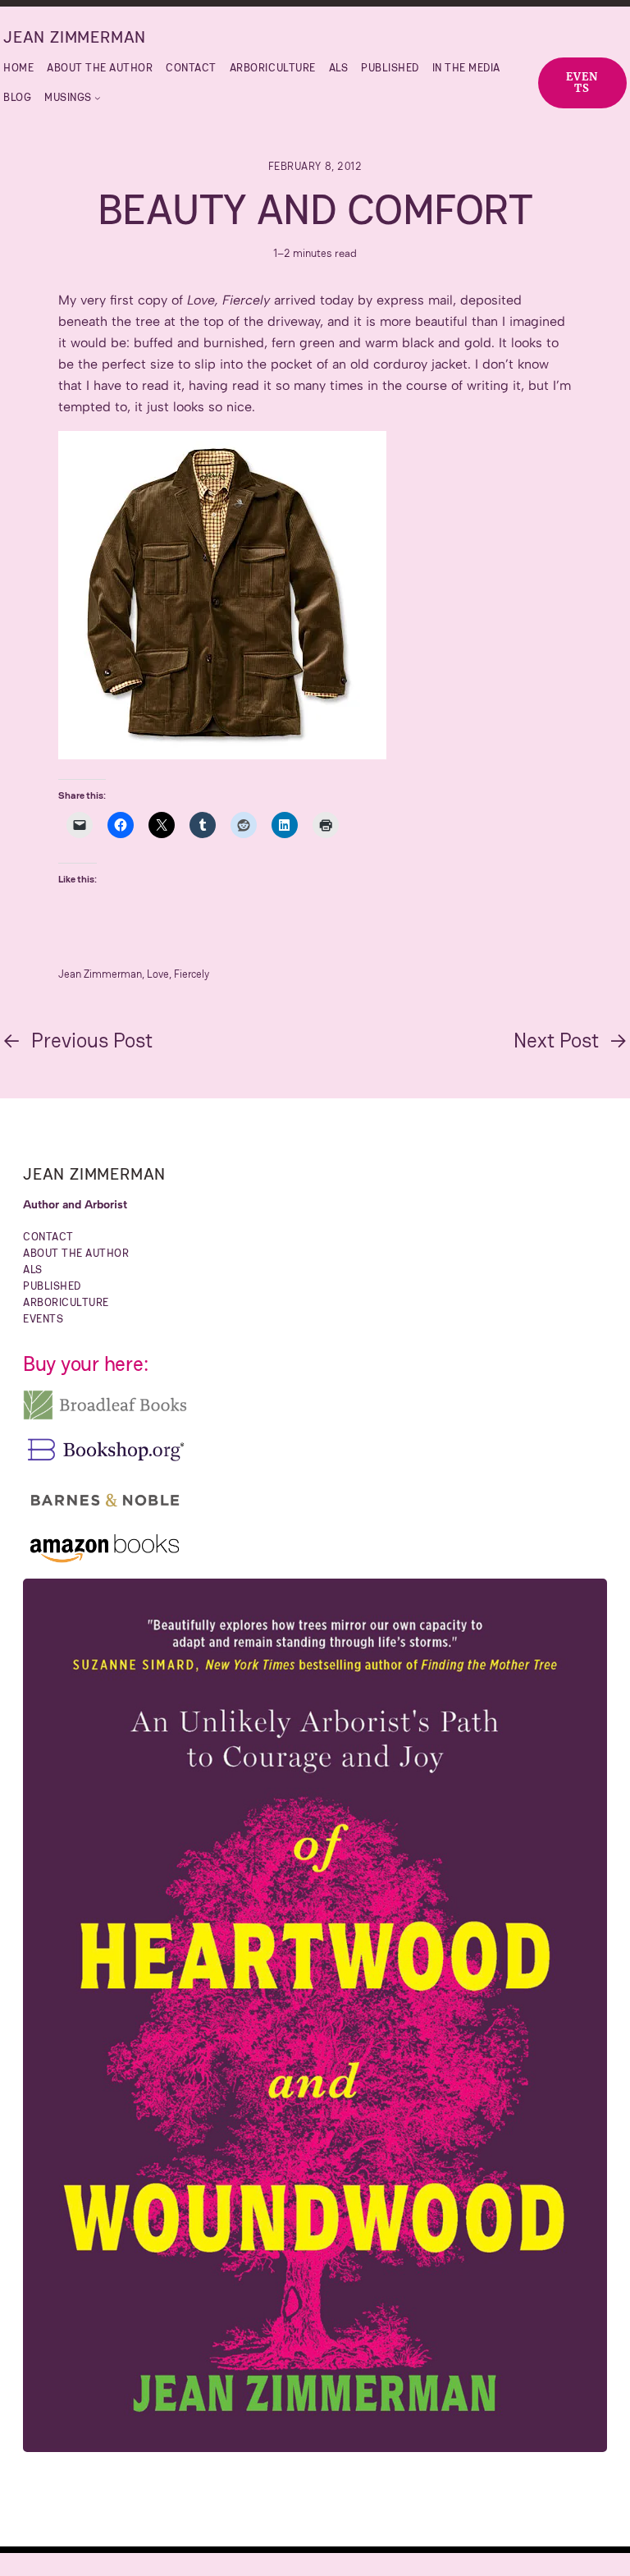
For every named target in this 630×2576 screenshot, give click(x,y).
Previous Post (92, 1040)
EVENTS (582, 83)
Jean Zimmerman (75, 37)
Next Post (556, 1040)
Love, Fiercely (178, 974)
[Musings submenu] (98, 98)
